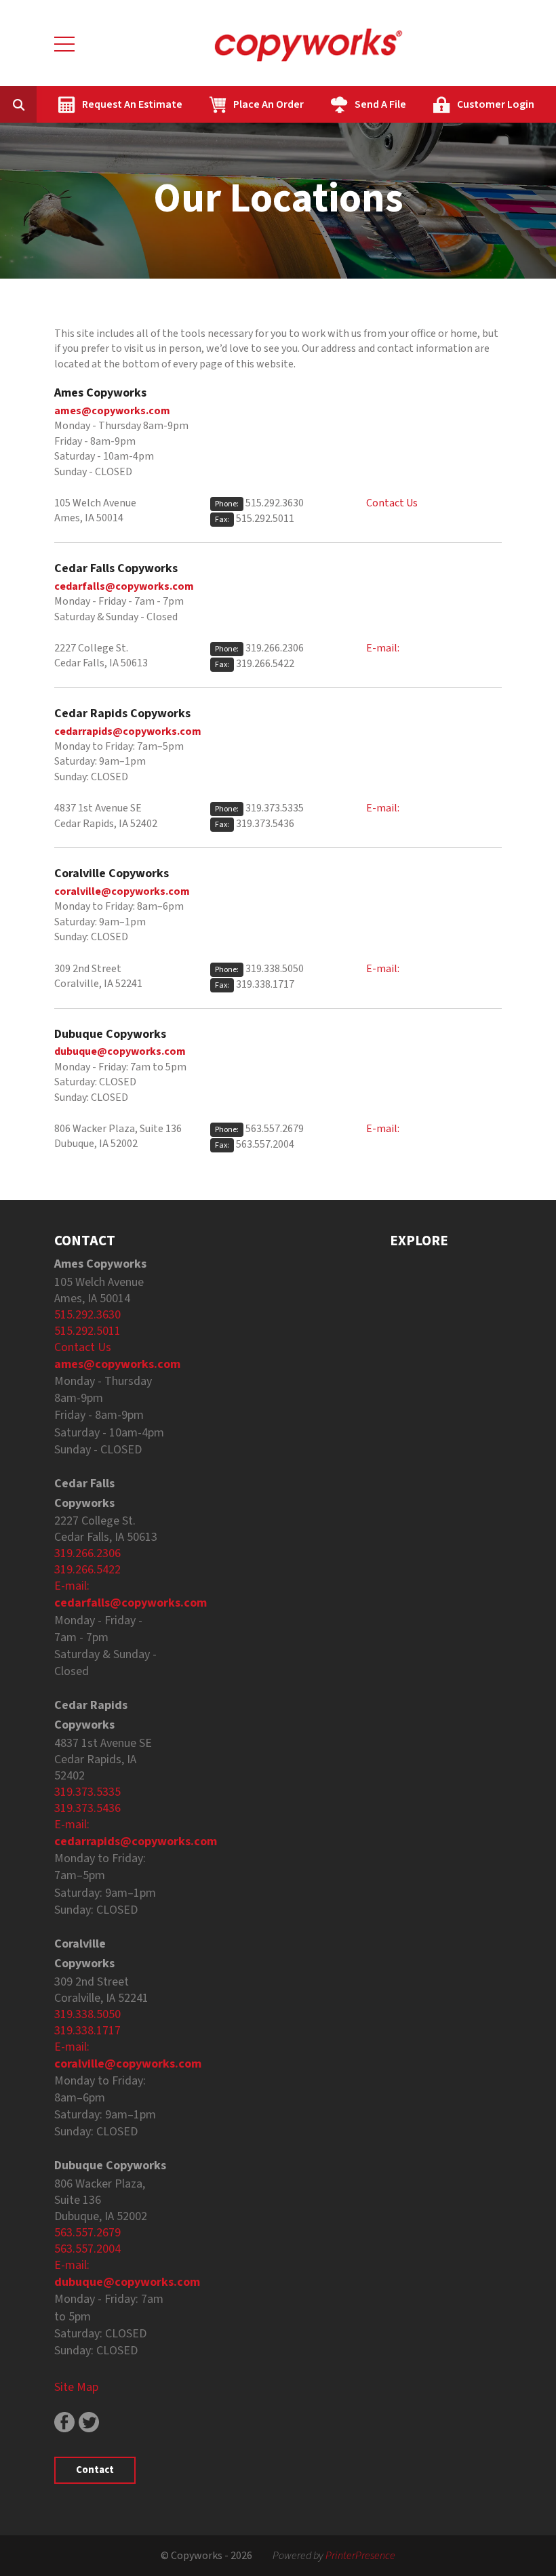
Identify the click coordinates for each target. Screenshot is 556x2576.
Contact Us (392, 503)
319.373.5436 (265, 824)
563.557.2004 (265, 1144)
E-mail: (383, 648)
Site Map (76, 2387)
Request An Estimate (132, 104)
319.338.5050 (275, 969)
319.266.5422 (265, 664)
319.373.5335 (275, 808)
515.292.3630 (275, 503)
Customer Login (496, 104)
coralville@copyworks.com (122, 891)
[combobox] (39, 104)
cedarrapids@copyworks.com (128, 731)
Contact (95, 2470)
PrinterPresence (360, 2556)
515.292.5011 (265, 519)
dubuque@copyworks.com (120, 1051)
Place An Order (269, 104)
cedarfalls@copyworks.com (124, 586)
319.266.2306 (275, 648)
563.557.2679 (275, 1129)
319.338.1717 (265, 984)
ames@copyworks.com (112, 411)
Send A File (380, 104)
